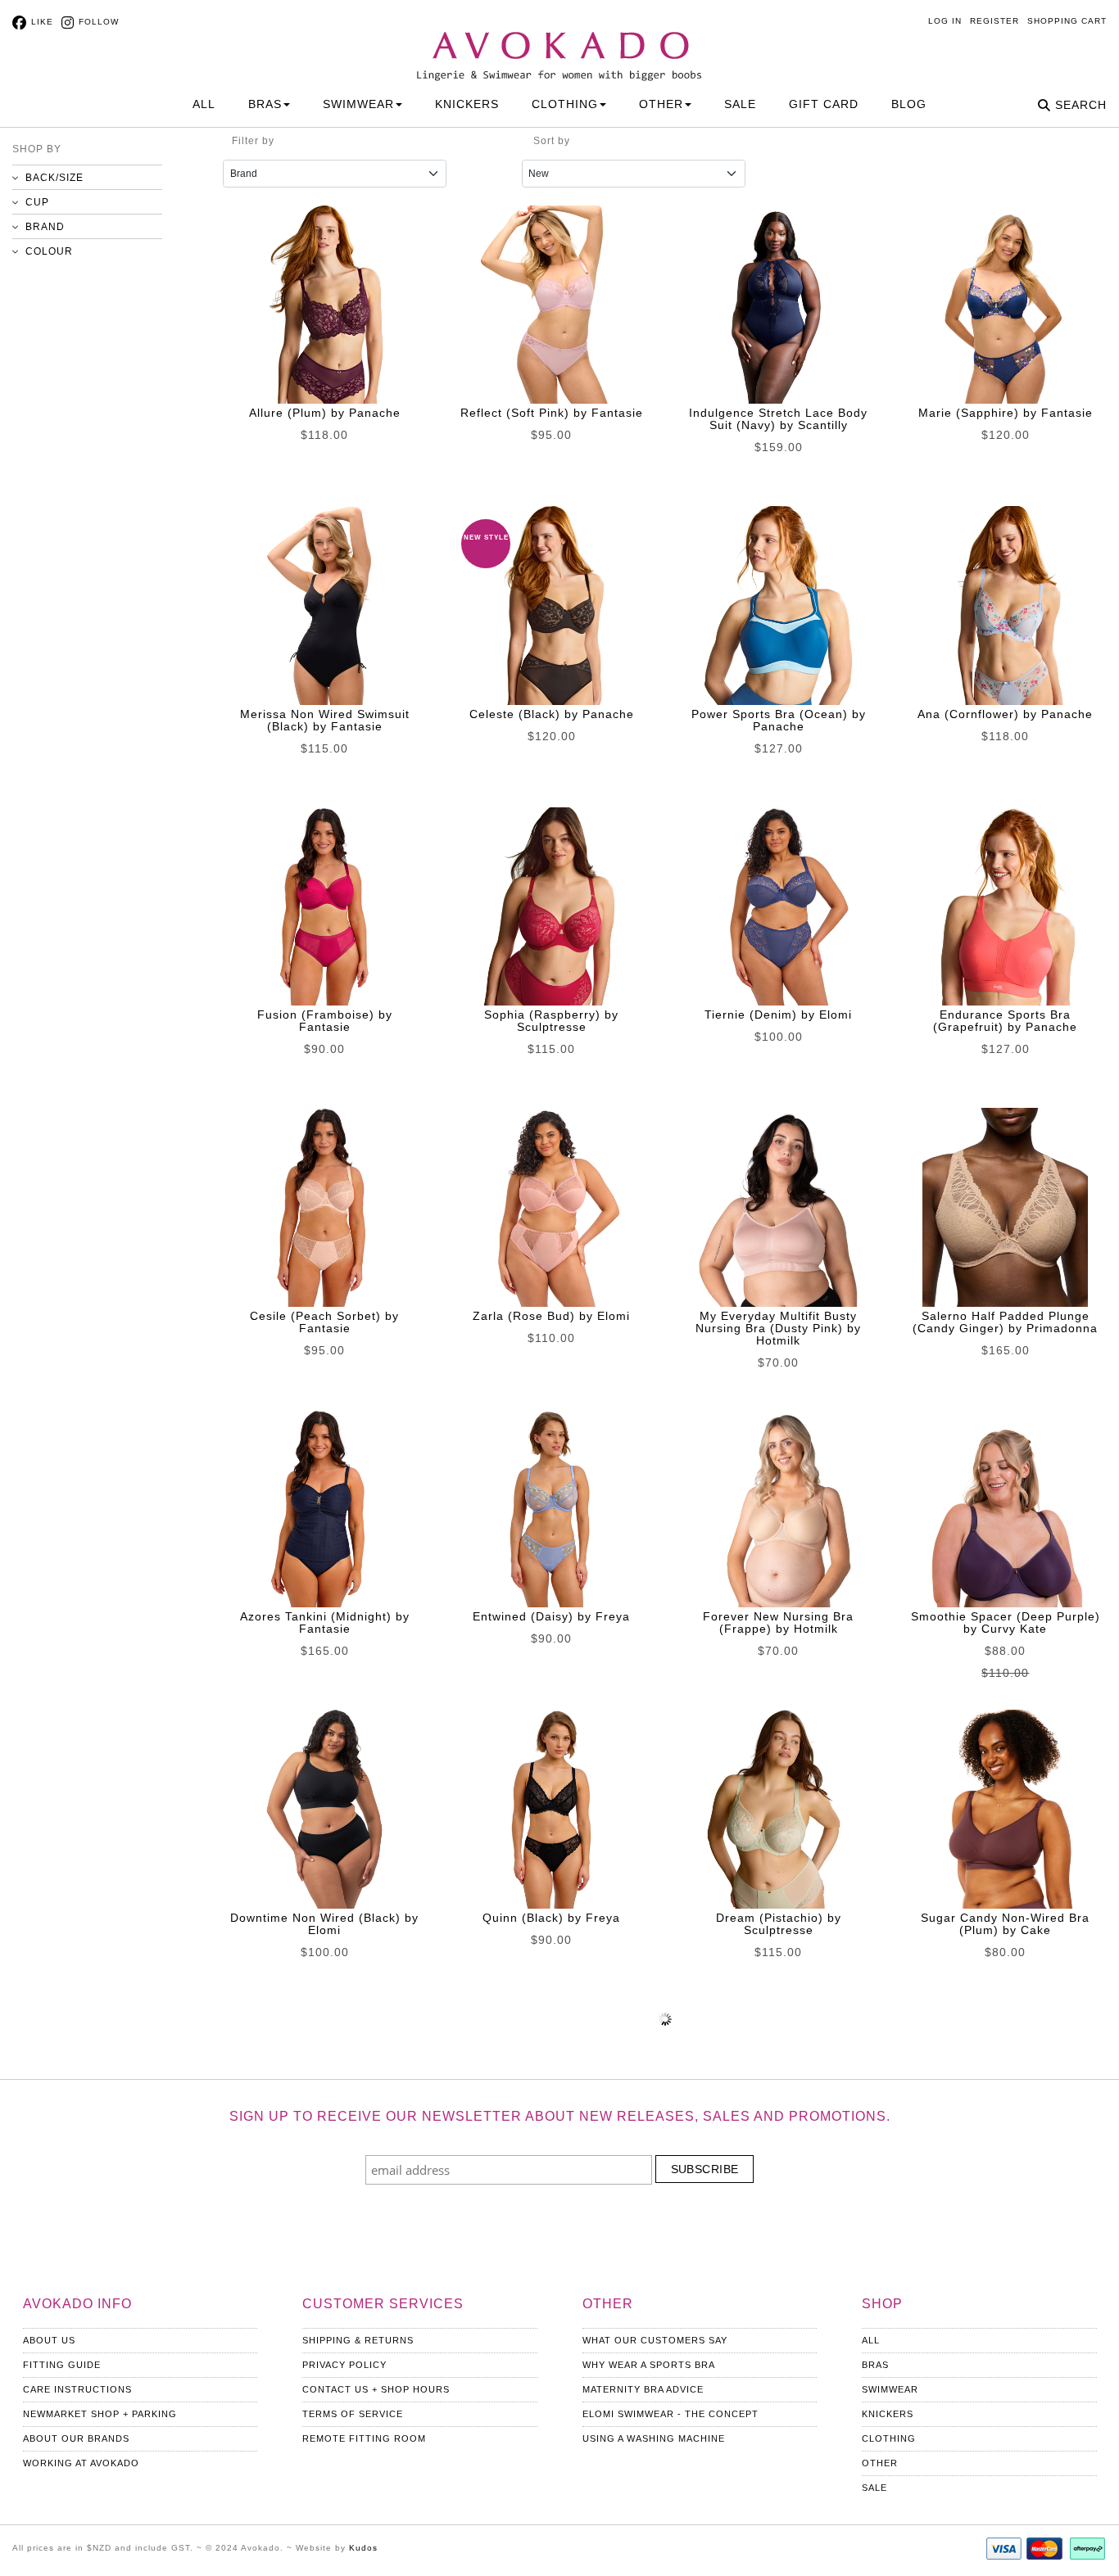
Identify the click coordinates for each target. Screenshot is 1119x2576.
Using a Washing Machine (654, 2438)
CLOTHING (565, 104)
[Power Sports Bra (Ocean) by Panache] (778, 605)
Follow (99, 22)
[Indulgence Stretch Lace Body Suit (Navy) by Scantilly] (778, 305)
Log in (945, 21)
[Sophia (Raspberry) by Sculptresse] (551, 906)
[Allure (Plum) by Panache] (324, 305)
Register (994, 21)
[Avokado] (559, 42)
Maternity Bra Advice (643, 2389)
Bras (875, 2365)
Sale (740, 104)
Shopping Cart (1067, 21)
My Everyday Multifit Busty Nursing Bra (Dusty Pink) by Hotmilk (778, 1328)
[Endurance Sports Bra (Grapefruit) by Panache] (1005, 906)
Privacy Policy (344, 2365)
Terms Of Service (353, 2414)
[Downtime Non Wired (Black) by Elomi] (324, 1809)
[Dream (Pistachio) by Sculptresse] (778, 1809)
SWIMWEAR (358, 104)
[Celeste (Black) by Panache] (551, 605)
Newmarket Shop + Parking (100, 2414)
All (204, 104)
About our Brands (76, 2438)
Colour (49, 251)
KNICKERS (467, 104)
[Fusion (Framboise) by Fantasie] (324, 906)
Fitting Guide (62, 2365)
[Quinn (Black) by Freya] (551, 1809)
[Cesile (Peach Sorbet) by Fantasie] (324, 1207)
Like (42, 22)
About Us (49, 2340)
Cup (37, 202)
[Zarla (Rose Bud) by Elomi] (551, 1207)
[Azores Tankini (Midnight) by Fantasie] (324, 1508)
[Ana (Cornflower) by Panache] (1005, 605)
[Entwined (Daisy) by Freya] (551, 1508)
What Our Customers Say (655, 2340)
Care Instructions (77, 2389)
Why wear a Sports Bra (649, 2365)
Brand (45, 227)
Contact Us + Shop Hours (376, 2389)
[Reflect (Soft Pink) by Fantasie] (551, 305)
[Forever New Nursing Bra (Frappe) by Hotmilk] (778, 1508)
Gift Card (824, 104)
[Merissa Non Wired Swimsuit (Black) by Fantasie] (324, 605)
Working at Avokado (81, 2463)
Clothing (889, 2438)
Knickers (888, 2414)
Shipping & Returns (358, 2340)
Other (880, 2463)
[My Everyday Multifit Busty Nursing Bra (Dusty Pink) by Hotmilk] (778, 1207)
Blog (909, 104)
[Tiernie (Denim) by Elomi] (778, 906)
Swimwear (890, 2389)
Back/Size (54, 178)
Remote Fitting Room (364, 2438)
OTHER (661, 104)
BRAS (265, 104)
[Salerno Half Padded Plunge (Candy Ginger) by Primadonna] (1005, 1207)
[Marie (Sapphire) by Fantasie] (1005, 305)
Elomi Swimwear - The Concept (670, 2414)
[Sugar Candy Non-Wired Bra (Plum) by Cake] (1005, 1809)
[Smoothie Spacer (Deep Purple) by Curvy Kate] (1005, 1508)
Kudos (363, 2548)
